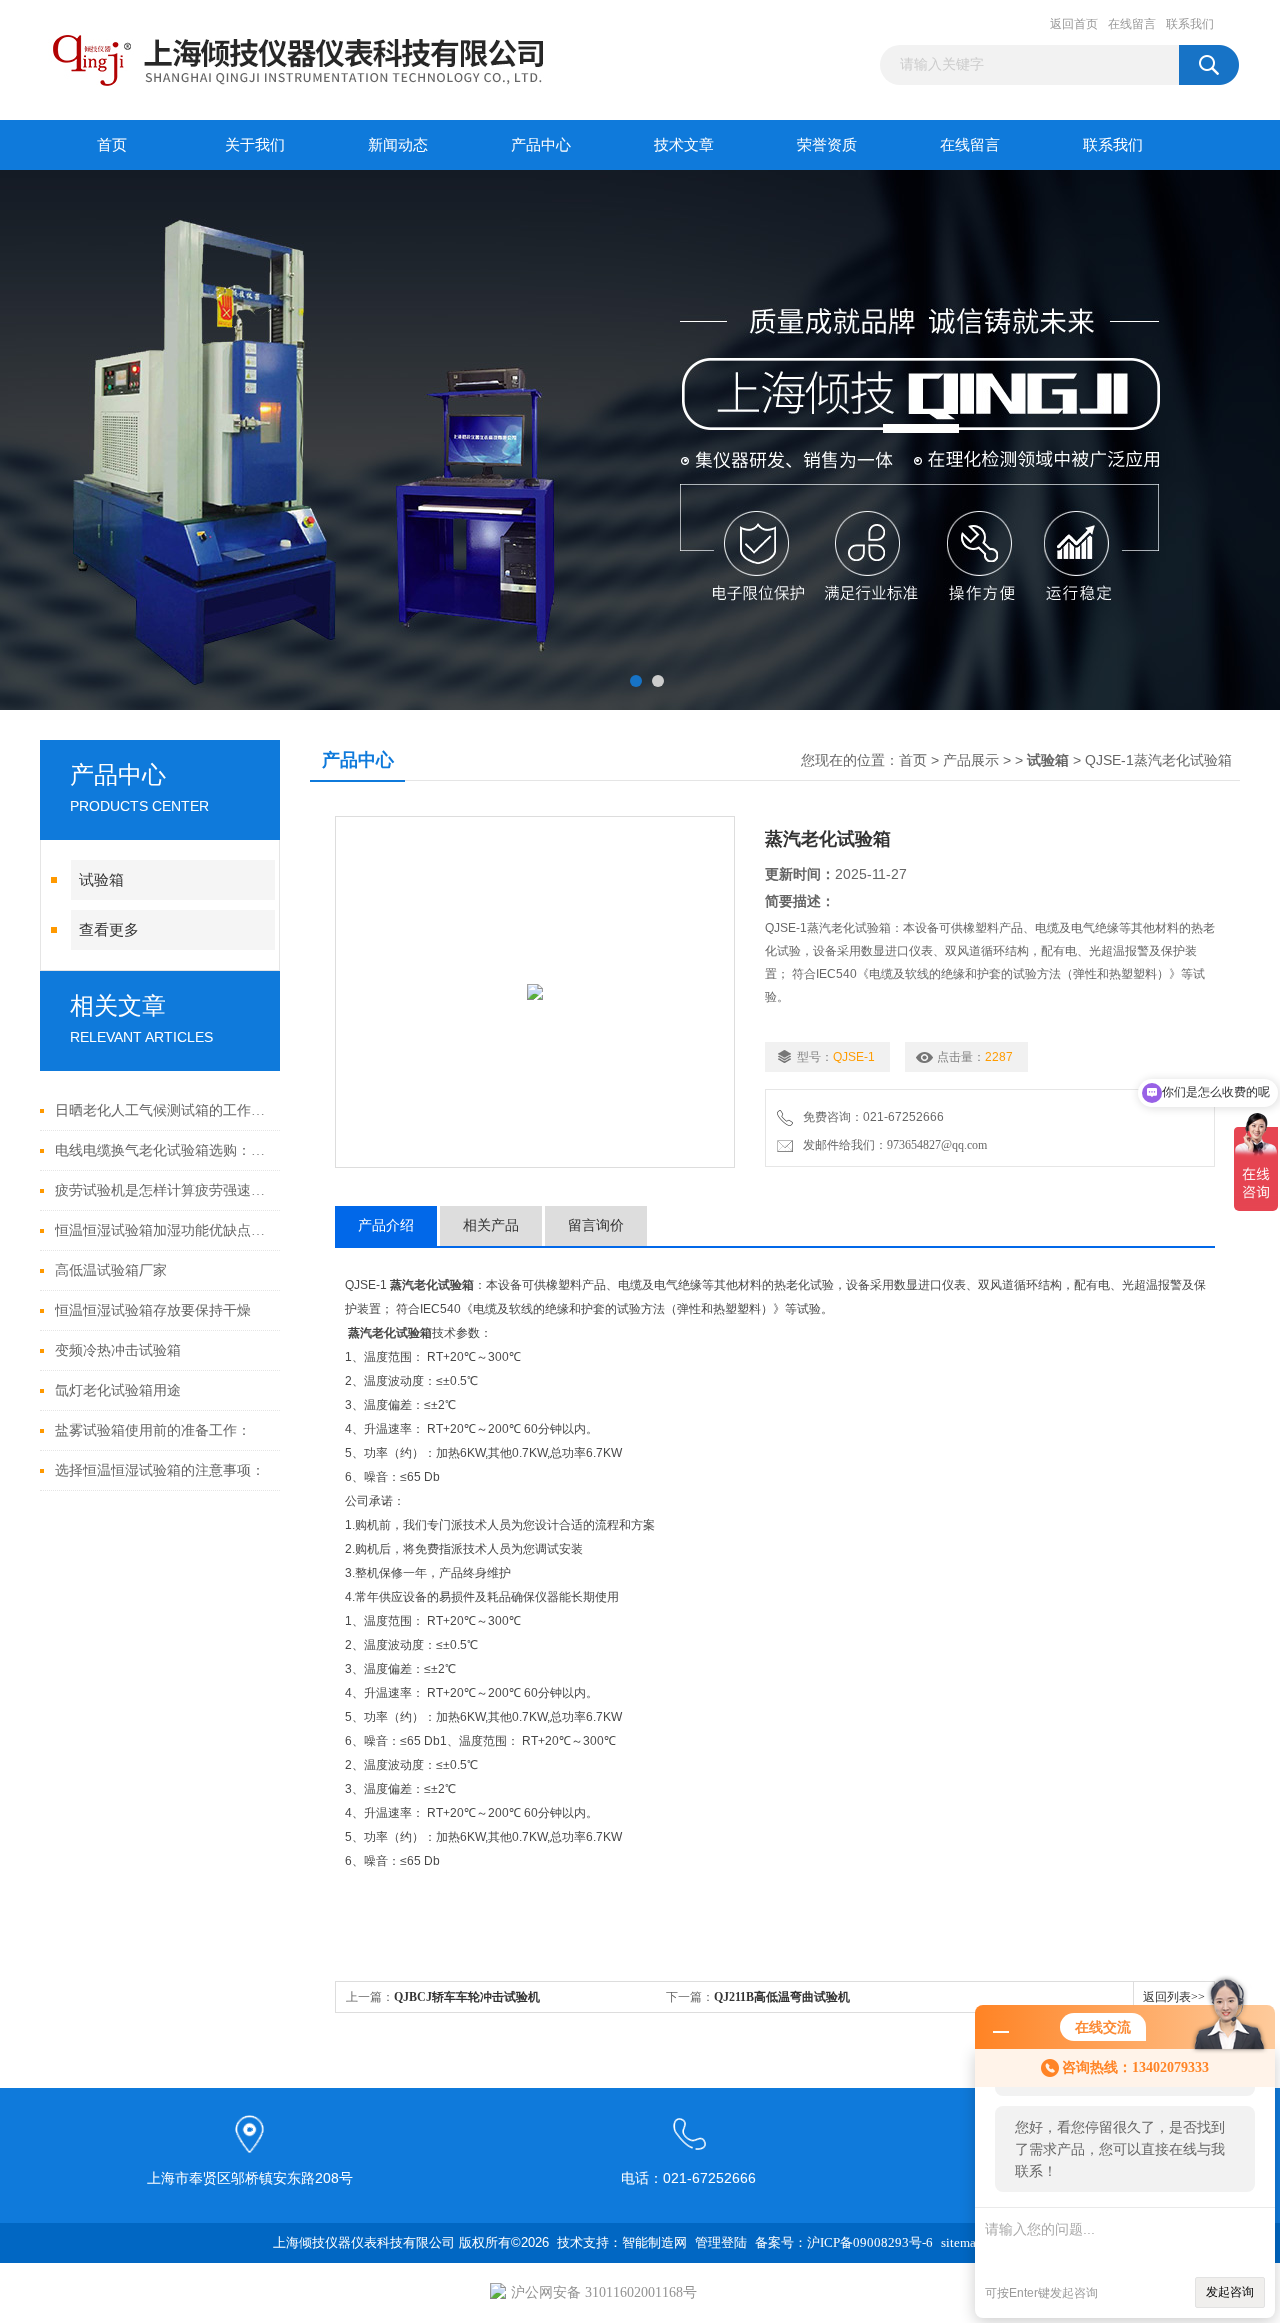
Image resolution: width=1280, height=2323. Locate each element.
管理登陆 (721, 2242)
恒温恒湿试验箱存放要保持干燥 (153, 1310)
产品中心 (541, 145)
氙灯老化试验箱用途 (118, 1390)
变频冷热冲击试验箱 (118, 1350)
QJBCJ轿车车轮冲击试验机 (467, 1997)
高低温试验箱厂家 (111, 1270)
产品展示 (971, 760)
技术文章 (684, 145)
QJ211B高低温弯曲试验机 (782, 1997)
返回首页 (1074, 24)
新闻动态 (398, 145)
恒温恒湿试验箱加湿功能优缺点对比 (162, 1230)
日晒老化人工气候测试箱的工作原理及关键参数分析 (162, 1110)
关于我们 (255, 145)
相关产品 (491, 1225)
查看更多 (109, 930)
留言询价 (596, 1225)
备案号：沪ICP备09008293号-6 (844, 2242)
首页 (112, 145)
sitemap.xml (974, 2242)
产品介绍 (386, 1225)
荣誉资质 (827, 145)
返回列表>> (1174, 1997)
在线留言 (1132, 24)
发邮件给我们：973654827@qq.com (892, 1145)
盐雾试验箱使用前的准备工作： (153, 1430)
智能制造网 (654, 2242)
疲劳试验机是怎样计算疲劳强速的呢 (162, 1190)
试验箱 (101, 880)
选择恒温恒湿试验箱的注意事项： (160, 1470)
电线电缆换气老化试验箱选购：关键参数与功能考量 (162, 1150)
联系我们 (1190, 24)
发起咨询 (1230, 2292)
